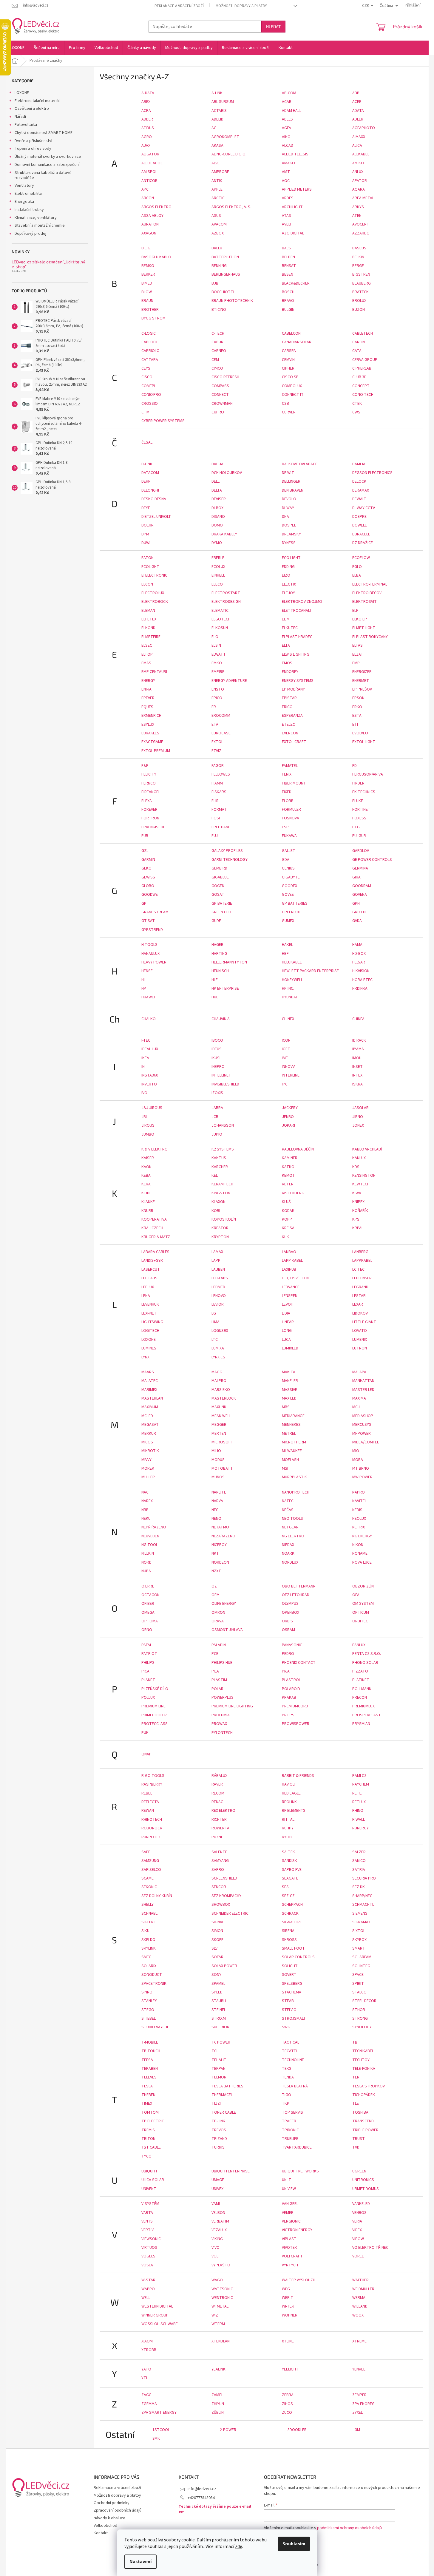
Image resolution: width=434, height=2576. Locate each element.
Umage (218, 2180)
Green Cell (222, 912)
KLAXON (218, 1202)
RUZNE (217, 1837)
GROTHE (360, 912)
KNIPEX (358, 1202)
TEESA (147, 2060)
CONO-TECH (363, 395)
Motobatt (222, 1468)
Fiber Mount (294, 783)
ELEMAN (148, 611)
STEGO (148, 2010)
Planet (148, 1680)
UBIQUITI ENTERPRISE (231, 2171)
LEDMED (218, 1287)
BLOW (147, 292)
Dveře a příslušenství (33, 141)
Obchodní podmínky (112, 2503)
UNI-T (286, 2180)
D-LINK (147, 464)
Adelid (217, 119)
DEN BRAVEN (293, 490)
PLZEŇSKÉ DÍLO (155, 1689)
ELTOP (147, 654)
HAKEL (287, 945)
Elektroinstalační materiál (37, 101)
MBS (286, 1407)
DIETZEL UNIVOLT (156, 517)
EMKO (217, 663)
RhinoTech (152, 1820)
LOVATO (360, 1331)
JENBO (288, 1117)
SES (285, 1887)
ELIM (286, 619)
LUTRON (360, 1348)
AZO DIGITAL (293, 233)
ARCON (148, 198)
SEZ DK (359, 1887)
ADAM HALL (292, 111)
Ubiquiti (149, 2171)
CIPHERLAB (362, 368)
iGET (286, 1049)
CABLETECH (363, 333)
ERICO (287, 707)
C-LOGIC (149, 333)
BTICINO (219, 310)
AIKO (286, 137)
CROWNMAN (222, 404)
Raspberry (152, 1784)
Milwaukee (292, 1451)
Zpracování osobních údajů (118, 2510)
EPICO (217, 698)
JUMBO (148, 1134)
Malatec (150, 1381)
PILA (215, 1671)
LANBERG (360, 1252)
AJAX (146, 146)
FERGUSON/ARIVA (368, 774)
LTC (215, 1340)
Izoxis (217, 1093)
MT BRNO (361, 1468)
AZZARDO (361, 233)
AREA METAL (363, 198)
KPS (356, 1219)
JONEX (358, 1125)
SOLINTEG (361, 1966)
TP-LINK (218, 2121)
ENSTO (218, 689)
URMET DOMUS (366, 2189)
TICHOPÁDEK (364, 2095)
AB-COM (289, 93)
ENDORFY (290, 672)
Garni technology (230, 860)
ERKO (357, 707)
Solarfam (362, 1957)
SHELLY (148, 1905)
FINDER (358, 783)
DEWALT (359, 499)
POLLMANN (362, 1689)
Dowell (359, 525)
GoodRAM (362, 886)
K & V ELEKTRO (155, 1149)
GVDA (357, 921)
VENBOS (359, 2213)
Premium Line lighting (232, 1706)
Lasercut (151, 1270)
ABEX (146, 102)
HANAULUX (150, 954)
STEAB (288, 2001)
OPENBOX (291, 1613)
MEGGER (219, 1425)
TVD (356, 2147)
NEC (215, 1510)
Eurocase (221, 733)
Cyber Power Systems (163, 421)
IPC (285, 1084)
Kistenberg (293, 1193)
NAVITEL (359, 1501)
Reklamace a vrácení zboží (179, 6)
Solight (290, 1966)
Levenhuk (150, 1304)
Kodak (288, 1211)
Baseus (359, 248)
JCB (215, 1117)
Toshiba (360, 2112)
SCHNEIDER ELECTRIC (230, 1914)
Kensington (364, 1176)
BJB (215, 283)
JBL (145, 1117)
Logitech (150, 1331)
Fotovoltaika (26, 125)
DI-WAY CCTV (364, 508)
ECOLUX (218, 567)
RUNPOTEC (151, 1837)
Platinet (361, 1680)
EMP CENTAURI (154, 672)
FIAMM (217, 783)
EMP (356, 663)
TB (355, 2042)
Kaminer (290, 1158)
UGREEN (359, 2171)
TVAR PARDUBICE (297, 2147)
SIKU (145, 1931)
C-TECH (218, 333)
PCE (215, 1654)
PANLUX (359, 1645)
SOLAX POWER (224, 1966)
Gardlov (361, 851)
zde (239, 2546)
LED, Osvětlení (296, 1278)
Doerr (148, 525)
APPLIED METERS (297, 189)
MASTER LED (363, 1390)
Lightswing (152, 1322)
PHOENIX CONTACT (299, 1663)
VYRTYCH (290, 2265)
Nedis (357, 1510)
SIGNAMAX (361, 1922)
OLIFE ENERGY (224, 1604)
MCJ (356, 1407)
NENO (216, 1519)
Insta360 (150, 1075)
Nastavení (140, 2562)
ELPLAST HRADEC (297, 637)
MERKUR (149, 1434)
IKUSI (216, 1058)
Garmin (148, 860)
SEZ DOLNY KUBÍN (157, 1896)
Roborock (152, 1828)
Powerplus (223, 1698)
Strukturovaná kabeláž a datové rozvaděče (43, 175)
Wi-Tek (288, 2306)
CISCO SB (290, 377)
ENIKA (146, 689)
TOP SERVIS (292, 2112)
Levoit (288, 1304)
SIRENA (288, 1931)
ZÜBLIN (218, 2413)
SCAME (148, 1878)
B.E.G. (146, 248)
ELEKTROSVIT (365, 602)
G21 (145, 851)
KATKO (288, 1167)
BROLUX (359, 301)
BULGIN (288, 310)
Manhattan (363, 1381)
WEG (286, 2289)
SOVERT (289, 1975)
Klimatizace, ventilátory (36, 218)
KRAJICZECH (152, 1228)
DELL (216, 481)
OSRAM (288, 1630)
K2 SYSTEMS (223, 1149)
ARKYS (358, 207)
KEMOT (288, 1176)
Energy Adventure (229, 681)
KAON (146, 1167)
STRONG (360, 2019)
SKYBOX (359, 1940)
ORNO (147, 1630)
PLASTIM (219, 1680)
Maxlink (219, 1407)
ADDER (147, 119)
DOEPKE (359, 517)
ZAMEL (217, 2395)
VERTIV (148, 2230)
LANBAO (289, 1252)
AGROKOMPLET (225, 137)
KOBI (216, 1211)
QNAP (146, 1754)
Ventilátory (24, 186)
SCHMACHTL (363, 1905)
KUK (285, 1237)
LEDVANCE (291, 1287)
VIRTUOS (149, 2248)
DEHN (146, 481)
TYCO (146, 2156)
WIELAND (360, 2306)
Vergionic (291, 2221)
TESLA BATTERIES (227, 2086)
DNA (285, 517)
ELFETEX (149, 619)
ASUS (216, 216)
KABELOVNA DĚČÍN (298, 1149)
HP (144, 989)
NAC (145, 1492)
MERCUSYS (362, 1425)
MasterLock (224, 1398)
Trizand (219, 2139)
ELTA (286, 645)
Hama (357, 945)
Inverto (149, 1084)
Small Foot (293, 1948)
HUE (215, 997)
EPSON (358, 698)
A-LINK (217, 93)
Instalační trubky (29, 210)
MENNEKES (291, 1425)
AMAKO (288, 163)
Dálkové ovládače (300, 464)
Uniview (289, 2189)
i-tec (146, 1040)
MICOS (147, 1442)
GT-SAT (148, 921)
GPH (356, 904)
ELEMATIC (220, 611)
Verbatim (220, 2221)
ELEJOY (288, 593)
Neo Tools (292, 1519)
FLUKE (358, 801)
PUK (145, 1733)
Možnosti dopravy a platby (241, 6)
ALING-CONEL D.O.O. (229, 154)
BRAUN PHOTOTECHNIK (232, 301)
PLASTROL (291, 1680)
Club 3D (359, 377)
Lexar (358, 1304)
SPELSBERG (292, 1984)
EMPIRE (218, 672)
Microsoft (222, 1442)
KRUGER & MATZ (156, 1237)
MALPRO (219, 1381)
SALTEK (288, 1852)
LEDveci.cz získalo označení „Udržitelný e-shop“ (48, 264)
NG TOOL (150, 1545)
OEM (216, 1595)
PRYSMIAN (361, 1724)
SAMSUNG (150, 1861)
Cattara (150, 360)
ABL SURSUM (223, 102)
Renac (217, 1802)
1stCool (161, 2430)
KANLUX (359, 1158)
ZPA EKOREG (363, 2404)
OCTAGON (150, 1595)
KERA (146, 1184)
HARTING (219, 954)
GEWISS (148, 877)
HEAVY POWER (154, 962)
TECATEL (290, 2051)
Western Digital (157, 2306)
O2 (214, 1586)
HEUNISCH (220, 971)
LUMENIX (360, 1340)
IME (285, 1058)
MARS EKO (221, 1390)
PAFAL (147, 1645)
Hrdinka (360, 989)
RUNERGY (360, 1828)
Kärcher (220, 1167)
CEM (215, 360)
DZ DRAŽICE (363, 543)
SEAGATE (290, 1878)
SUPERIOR (220, 2027)
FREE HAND (221, 827)
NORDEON (220, 1562)
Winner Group (155, 2315)
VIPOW (358, 2239)
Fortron (150, 818)
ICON (286, 1040)
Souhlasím (294, 2544)
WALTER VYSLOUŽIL (299, 2280)
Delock (359, 481)
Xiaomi (148, 2341)
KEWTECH (361, 1184)
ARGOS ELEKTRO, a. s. (231, 207)
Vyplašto (221, 2265)
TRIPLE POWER (365, 2130)
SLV (214, 1948)
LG (214, 1313)
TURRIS (218, 2147)
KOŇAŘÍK (360, 1211)
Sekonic (149, 1887)
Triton (148, 2139)
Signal (218, 1922)
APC (145, 189)
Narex (147, 1501)
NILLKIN (148, 1553)
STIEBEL (149, 2019)
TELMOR (219, 2077)
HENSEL (148, 971)
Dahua (217, 464)
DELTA (217, 490)
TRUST (359, 2139)
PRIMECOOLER (154, 1715)
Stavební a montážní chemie (40, 226)
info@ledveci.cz (202, 2489)
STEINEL (219, 2010)
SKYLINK (149, 1948)
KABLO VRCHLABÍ (367, 1149)
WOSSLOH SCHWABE (160, 2324)
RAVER (217, 1784)
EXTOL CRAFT (294, 742)
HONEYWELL (292, 980)
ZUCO (287, 2413)
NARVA (217, 1501)
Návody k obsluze (109, 2518)
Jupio (217, 1134)
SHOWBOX (221, 1905)
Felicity (149, 774)
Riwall (359, 1820)
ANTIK (217, 181)
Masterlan (152, 1398)
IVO (144, 1093)
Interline (291, 1075)
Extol (217, 742)
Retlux (359, 1802)
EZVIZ (216, 751)
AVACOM (219, 224)
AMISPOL (149, 172)
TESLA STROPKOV (369, 2086)
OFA (356, 1595)
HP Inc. (288, 989)
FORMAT (219, 810)
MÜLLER (148, 1477)
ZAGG (146, 2395)
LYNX (145, 1357)
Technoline (293, 2060)
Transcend (363, 2121)
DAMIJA (359, 464)
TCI (214, 2051)
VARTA (147, 2213)
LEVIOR (218, 1304)
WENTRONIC (222, 2298)
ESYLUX (148, 725)
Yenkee (359, 2369)
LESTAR (359, 1296)
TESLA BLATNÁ (295, 2086)
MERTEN (219, 1434)
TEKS (287, 2069)
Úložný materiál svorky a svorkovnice (48, 157)
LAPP (216, 1261)
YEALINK (218, 2369)
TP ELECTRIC (153, 2121)
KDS (356, 1167)
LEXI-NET (149, 1313)
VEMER (288, 2213)
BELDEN (288, 257)
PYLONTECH (222, 1733)
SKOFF (217, 1940)
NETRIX (359, 1527)
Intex (357, 1075)
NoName (360, 1553)
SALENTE (219, 1852)
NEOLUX (359, 1519)
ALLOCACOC (152, 163)
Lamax (217, 1252)
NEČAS (288, 1510)
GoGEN (218, 886)
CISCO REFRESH (225, 377)
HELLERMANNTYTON (229, 962)
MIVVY (146, 1460)
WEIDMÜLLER (363, 2289)
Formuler (291, 810)
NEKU (146, 1519)
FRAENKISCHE (153, 827)
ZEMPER (359, 2395)
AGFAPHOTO (364, 128)
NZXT (216, 1571)
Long (287, 1331)
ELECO (217, 584)
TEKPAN (218, 2069)
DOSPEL (289, 525)
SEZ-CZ (288, 1896)
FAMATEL (290, 766)
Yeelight (290, 2369)
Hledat (273, 26)
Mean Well (221, 1416)
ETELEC (288, 725)
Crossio (150, 404)
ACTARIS (219, 111)
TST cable (151, 2147)
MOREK (148, 1468)
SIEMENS (360, 1914)
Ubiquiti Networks (300, 2171)
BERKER (148, 274)
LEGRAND (360, 1287)
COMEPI (148, 386)
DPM (145, 534)
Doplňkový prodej (30, 234)
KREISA (288, 1228)
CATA (357, 351)
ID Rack (359, 1040)
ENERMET (361, 681)
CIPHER (288, 368)
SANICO (359, 1861)
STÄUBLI (219, 2001)
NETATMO (220, 1527)
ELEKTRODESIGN (226, 602)
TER (356, 2077)
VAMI (216, 2204)
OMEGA (148, 1613)
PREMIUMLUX (363, 1706)
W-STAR (148, 2280)
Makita (289, 1372)
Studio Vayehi (155, 2027)
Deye (146, 508)
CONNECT (220, 395)
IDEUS (217, 1049)
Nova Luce (362, 1562)
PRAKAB (289, 1698)
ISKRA (357, 1084)
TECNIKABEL (363, 2051)
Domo (217, 525)
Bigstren (361, 274)
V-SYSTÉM (150, 2204)
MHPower (362, 1434)
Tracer (289, 2121)
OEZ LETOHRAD (296, 1595)
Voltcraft (292, 2256)
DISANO (218, 517)
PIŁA (286, 1671)
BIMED (147, 283)
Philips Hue (222, 1663)
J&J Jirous (152, 1108)
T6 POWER (221, 2042)
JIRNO (358, 1117)
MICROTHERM (294, 1442)
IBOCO (217, 1040)
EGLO (357, 567)
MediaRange (293, 1416)
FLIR (215, 801)
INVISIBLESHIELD (225, 1084)
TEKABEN (150, 2069)
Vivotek (289, 2248)
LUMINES (149, 1348)
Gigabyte (291, 877)
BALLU (217, 248)
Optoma (150, 1621)
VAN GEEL (290, 2204)
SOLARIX (149, 1966)
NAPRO (359, 1492)
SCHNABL (149, 1914)
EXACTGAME (152, 742)
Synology (362, 2027)
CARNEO (219, 351)
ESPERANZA (292, 716)
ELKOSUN (220, 628)
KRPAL (358, 1228)
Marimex (149, 1390)
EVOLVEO (360, 733)
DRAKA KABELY (224, 534)
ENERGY (148, 681)
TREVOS (219, 2130)
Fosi (216, 818)
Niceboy (219, 1545)
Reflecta (150, 1802)
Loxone (149, 1340)
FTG (356, 827)
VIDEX (357, 2230)
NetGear (290, 1527)
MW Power (362, 1477)
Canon (359, 342)
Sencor (219, 1887)
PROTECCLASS (155, 1724)
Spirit (358, 1984)
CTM (145, 412)
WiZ (215, 2315)
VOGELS (148, 2256)
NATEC (288, 1501)
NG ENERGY (362, 1536)
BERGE (358, 266)
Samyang (220, 1861)
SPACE (358, 1975)
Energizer (362, 672)
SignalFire (292, 1922)
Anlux (358, 172)
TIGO (286, 2095)
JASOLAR (360, 1108)
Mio (356, 1451)
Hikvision (361, 971)
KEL (215, 1176)
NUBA (146, 1571)
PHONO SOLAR (365, 1663)
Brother (150, 310)
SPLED (217, 1992)
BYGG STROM (153, 318)
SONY (216, 1975)
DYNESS (289, 543)
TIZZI (216, 2104)
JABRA (217, 1108)
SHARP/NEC (362, 1896)
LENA (146, 1296)
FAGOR (218, 766)
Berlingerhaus (226, 274)
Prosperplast (367, 1715)
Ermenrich (151, 716)
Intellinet (221, 1075)
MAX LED (289, 1398)
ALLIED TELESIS (295, 154)
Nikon (358, 1545)
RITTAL (288, 1820)
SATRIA (359, 1870)
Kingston (221, 1193)
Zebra (288, 2395)
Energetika (24, 202)
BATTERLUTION (225, 257)
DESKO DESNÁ (154, 499)
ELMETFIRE (151, 637)
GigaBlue (220, 877)
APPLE (217, 189)
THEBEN (148, 2095)
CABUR (217, 342)
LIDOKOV (360, 1313)
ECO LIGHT (291, 558)
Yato (146, 2369)
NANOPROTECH (296, 1492)
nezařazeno (223, 1536)
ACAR (287, 102)
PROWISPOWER (296, 1724)
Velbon (218, 2213)
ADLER (358, 119)
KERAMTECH (222, 1184)
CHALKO (149, 1019)
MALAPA (359, 1372)
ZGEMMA (149, 2404)
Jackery (290, 1108)
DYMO (217, 543)
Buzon (359, 310)
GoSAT (218, 895)
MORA (358, 1460)
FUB (145, 836)
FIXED (287, 792)
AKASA (217, 146)
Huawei (148, 997)
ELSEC (147, 645)
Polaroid (291, 1689)
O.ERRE (148, 1586)
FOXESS (359, 818)
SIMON (217, 1931)
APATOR (360, 181)
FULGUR (359, 836)
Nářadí (20, 117)
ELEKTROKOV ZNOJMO (302, 602)
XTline (288, 2341)
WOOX (358, 2315)
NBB (145, 1510)
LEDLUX (148, 1287)
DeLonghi (150, 490)
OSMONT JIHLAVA (227, 1630)
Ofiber (148, 1604)
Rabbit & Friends (298, 1776)
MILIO (216, 1451)
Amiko (358, 163)
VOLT (216, 2256)
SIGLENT (149, 1922)
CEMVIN (288, 360)
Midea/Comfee (366, 1442)
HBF (285, 954)
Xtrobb (149, 2350)
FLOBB (288, 801)
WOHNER (290, 2315)
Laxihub (289, 1270)
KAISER (148, 1158)
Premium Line (153, 1706)
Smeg (146, 1957)
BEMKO (148, 266)
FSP (285, 827)
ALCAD (288, 146)
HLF (215, 980)
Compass (220, 386)
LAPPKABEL (362, 1261)
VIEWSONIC (151, 2239)
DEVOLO (289, 499)
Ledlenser (362, 1278)
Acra (146, 111)
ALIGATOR (150, 154)
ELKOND (148, 628)
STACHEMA (292, 1992)
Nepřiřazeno (154, 1527)
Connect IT (293, 395)
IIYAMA (358, 1049)
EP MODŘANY (293, 689)
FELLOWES (221, 774)
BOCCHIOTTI (223, 292)
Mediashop (363, 1416)
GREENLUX (291, 912)
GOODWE (150, 895)
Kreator (220, 1228)
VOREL (358, 2256)
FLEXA (147, 801)
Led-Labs (220, 1278)
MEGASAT (150, 1425)
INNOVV (288, 1067)
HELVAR (359, 962)
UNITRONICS (363, 2180)
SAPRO (218, 1870)
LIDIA (286, 1313)
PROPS (288, 1715)
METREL (289, 1434)
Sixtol (359, 1931)
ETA (215, 725)
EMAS (146, 663)
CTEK (357, 404)
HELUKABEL (292, 962)
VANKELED (361, 2204)
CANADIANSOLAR (297, 342)
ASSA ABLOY (152, 216)
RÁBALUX (219, 1776)
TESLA (147, 2086)
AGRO (147, 137)
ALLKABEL (361, 154)
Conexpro (151, 395)
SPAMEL (218, 1984)
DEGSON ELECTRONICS (372, 473)
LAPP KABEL (292, 1261)
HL (143, 980)
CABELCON (291, 333)
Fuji (215, 836)
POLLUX (148, 1698)
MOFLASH (290, 1460)
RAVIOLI (289, 1784)
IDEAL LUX (150, 1049)
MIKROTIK (150, 1451)
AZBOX (218, 233)
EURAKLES (150, 733)
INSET (357, 1067)
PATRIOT (149, 1654)
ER (214, 707)
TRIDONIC (290, 2130)
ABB (356, 93)
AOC (286, 181)
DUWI (146, 543)
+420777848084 (201, 2498)
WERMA (359, 2298)
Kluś (286, 1202)
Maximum (150, 1407)
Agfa (286, 128)
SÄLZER (359, 1852)
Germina (360, 868)
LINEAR (288, 1322)
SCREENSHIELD (224, 1878)
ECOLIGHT (150, 567)
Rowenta (220, 1828)
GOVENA (360, 895)
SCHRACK (290, 1914)
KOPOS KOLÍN (224, 1219)
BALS (286, 248)
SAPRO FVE (292, 1870)
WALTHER (360, 2280)
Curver (289, 412)
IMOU (357, 1058)
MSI (285, 1468)
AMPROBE (220, 172)
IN (143, 1067)
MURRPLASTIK (294, 1477)
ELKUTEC (290, 628)
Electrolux (153, 593)
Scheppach (292, 1905)
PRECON (360, 1698)
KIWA (357, 1193)
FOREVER (149, 810)
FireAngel (151, 792)
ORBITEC (360, 1621)
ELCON (147, 584)
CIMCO (217, 368)
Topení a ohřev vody (33, 149)
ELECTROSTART (226, 593)
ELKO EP (360, 619)
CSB (285, 404)
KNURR (147, 1211)
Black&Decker (296, 283)
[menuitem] (17, 48)
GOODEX (289, 886)
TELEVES (149, 2077)
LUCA (286, 1340)
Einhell (218, 575)
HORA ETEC (362, 980)
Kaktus (219, 1158)
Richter (219, 1820)
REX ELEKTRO (223, 1811)
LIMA (216, 1322)
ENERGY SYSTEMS (298, 681)
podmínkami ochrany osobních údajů (349, 2528)
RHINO (358, 1811)
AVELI (286, 224)
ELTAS (357, 645)
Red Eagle (291, 1793)
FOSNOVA (291, 818)
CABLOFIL (150, 342)
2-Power (228, 2430)
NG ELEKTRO (293, 1536)
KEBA (146, 1176)
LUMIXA (218, 1348)
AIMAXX (359, 137)
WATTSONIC (222, 2289)
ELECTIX (289, 584)
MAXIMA (359, 1398)
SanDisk (289, 1861)
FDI (355, 766)
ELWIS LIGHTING (296, 654)
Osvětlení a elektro (32, 109)
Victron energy (297, 2230)
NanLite (219, 1492)
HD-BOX (359, 954)
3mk (156, 2438)
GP (144, 904)
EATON (148, 558)
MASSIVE (289, 1390)
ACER (357, 102)
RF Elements (294, 1811)
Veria (357, 2221)
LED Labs (149, 1278)
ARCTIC (218, 198)
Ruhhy (288, 1828)
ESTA (357, 716)
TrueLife (290, 2139)
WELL (146, 2298)
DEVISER (219, 499)
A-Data (148, 93)
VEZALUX (219, 2230)
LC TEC (358, 1270)
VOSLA (147, 2265)
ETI (355, 725)
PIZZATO (360, 1671)
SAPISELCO (151, 1870)
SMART (359, 1948)
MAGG (217, 1372)
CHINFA (358, 1019)
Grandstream (155, 912)
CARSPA (289, 351)
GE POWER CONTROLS (372, 860)
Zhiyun (218, 2404)
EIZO (286, 575)
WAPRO (148, 2289)
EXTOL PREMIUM (156, 751)
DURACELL (361, 534)
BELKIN (358, 257)
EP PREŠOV (362, 689)
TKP (286, 2104)
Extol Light (364, 742)
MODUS (218, 1460)
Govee (288, 895)
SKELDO (148, 1940)
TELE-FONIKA (364, 2069)
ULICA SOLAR (153, 2180)
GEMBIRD (219, 868)
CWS (356, 412)
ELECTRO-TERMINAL (370, 584)
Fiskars (219, 792)
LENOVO (219, 1296)
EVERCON (290, 733)
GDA (286, 860)
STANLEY (149, 2001)
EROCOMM (221, 716)
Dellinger (291, 481)
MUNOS (218, 1477)
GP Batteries (295, 904)
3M (357, 2430)
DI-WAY (288, 508)
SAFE (146, 1852)
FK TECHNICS (364, 792)
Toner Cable (224, 2112)
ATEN (357, 216)
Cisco (147, 377)
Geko (146, 868)
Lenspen (290, 1296)
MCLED (147, 1416)
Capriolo (150, 351)
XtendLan (221, 2341)
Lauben (218, 1270)
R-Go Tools (153, 1776)
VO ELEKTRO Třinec (370, 2248)
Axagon (149, 233)
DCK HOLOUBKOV (227, 473)
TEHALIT (219, 2060)
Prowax (219, 1724)
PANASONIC (292, 1645)
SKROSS (289, 1940)
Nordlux (290, 1562)
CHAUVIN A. (221, 1019)
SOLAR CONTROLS (298, 1957)
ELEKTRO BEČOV (367, 593)
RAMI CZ (359, 1776)
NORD (146, 1562)
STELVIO (289, 2010)
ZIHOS (287, 2404)
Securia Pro (364, 1878)
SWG (286, 2027)
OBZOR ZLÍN (363, 1586)
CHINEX (288, 1019)
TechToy (361, 2060)
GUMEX (288, 921)
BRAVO (288, 301)
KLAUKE (148, 1202)
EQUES (147, 707)
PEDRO (288, 1654)
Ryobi (287, 1837)
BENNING (219, 266)
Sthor (359, 2010)
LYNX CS (218, 1357)
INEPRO (218, 1067)
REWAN (148, 1811)
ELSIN (216, 645)
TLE (356, 2104)
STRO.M (219, 2019)
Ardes (288, 198)
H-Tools (149, 945)
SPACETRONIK (154, 1984)
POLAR (217, 1689)
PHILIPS (148, 1663)
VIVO (216, 2248)
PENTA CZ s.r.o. (367, 1654)
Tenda (288, 2077)
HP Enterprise (225, 989)
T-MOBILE (150, 2042)
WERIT (288, 2298)
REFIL (357, 1793)
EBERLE (218, 558)
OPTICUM (361, 1613)
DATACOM (150, 473)
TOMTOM (150, 2112)
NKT (215, 1553)
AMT (286, 172)
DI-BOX (217, 508)
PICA (145, 1671)
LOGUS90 (220, 1331)
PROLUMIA (221, 1715)
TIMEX (147, 2104)
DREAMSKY (291, 534)
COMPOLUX (292, 386)
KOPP (287, 1219)
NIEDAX (288, 1545)
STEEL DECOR (364, 2001)
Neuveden (150, 1536)
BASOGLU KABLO (156, 257)
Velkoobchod (105, 2526)
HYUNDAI (289, 997)
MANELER (290, 1381)
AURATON (150, 224)
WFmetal (220, 2306)
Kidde (146, 1193)
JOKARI (288, 1125)
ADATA (358, 111)
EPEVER (148, 698)
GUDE (216, 921)
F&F (145, 766)
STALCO (359, 1992)
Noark (288, 1553)
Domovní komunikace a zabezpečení (47, 165)
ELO (215, 637)
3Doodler (297, 2430)
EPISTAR (289, 698)
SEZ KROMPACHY (226, 1896)
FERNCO (149, 783)
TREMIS (148, 2130)
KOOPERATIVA (154, 1219)
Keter (288, 1184)
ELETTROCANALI (296, 611)
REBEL (147, 1793)
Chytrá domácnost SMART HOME (44, 133)
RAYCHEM (361, 1784)
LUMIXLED (290, 1348)
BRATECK (360, 292)
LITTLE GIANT (364, 1322)
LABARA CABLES (155, 1252)
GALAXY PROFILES (227, 851)
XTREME (359, 2341)
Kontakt (101, 2533)
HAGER (217, 945)
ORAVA (218, 1621)
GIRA (356, 877)
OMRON (218, 1613)
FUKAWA (289, 836)
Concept (361, 386)
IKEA (145, 1058)
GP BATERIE (222, 904)
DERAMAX (361, 490)
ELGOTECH (221, 619)
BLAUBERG (362, 283)
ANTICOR (149, 181)
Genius (288, 868)
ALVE (216, 163)
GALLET (289, 851)
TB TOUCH (151, 2051)
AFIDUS (148, 128)
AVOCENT (361, 224)
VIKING (217, 2239)
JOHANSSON (223, 1125)
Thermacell (223, 2095)
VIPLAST (289, 2239)
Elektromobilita (28, 194)
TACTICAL (291, 2042)
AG (214, 128)
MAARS (148, 1372)
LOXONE (22, 93)
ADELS (287, 119)
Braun (147, 301)
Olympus (290, 1604)
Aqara (359, 189)
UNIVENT (149, 2189)
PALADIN (219, 1645)
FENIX (287, 774)
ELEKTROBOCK (155, 602)
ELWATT (219, 654)
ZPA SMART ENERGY (159, 2413)
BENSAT (289, 266)
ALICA (357, 146)
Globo (148, 886)
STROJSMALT (294, 2019)
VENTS (147, 2221)
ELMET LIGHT (364, 628)
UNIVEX (217, 2189)
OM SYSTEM (363, 1604)
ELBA (357, 575)
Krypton (220, 1237)
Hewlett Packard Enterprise (310, 971)
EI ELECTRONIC (154, 575)
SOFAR (217, 1957)
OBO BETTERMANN (299, 1586)
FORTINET (361, 810)
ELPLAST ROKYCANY (370, 637)
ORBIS (287, 1621)
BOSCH (288, 292)
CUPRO (218, 412)
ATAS (286, 216)
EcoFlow (361, 558)
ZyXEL (357, 2413)
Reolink (289, 1802)
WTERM (218, 2324)
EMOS (287, 663)
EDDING (288, 567)
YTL (145, 2378)
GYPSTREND (152, 930)
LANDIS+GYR (152, 1261)
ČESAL (147, 442)
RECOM (218, 1793)
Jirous (148, 1125)
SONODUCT (152, 1975)
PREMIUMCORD (295, 1706)
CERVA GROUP (365, 360)
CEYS (146, 368)
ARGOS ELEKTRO (156, 207)
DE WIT (288, 473)
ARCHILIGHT (292, 207)
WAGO (217, 2280)
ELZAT (358, 654)
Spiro (147, 1992)
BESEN (288, 274)
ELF (355, 611)
